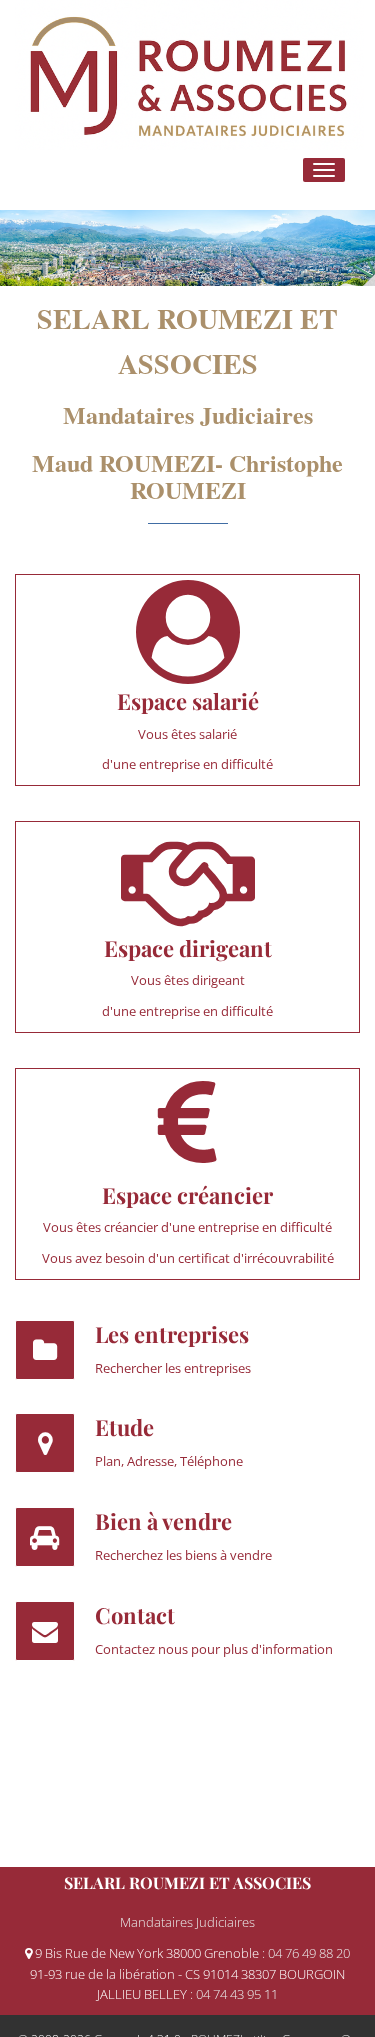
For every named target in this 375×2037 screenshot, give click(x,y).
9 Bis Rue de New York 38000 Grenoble (147, 1953)
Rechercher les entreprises (173, 1368)
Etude (124, 1427)
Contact (135, 1615)
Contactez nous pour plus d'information (214, 1649)
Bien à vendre (163, 1521)
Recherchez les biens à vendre (183, 1555)
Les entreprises (172, 1334)
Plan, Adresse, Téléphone (169, 1461)
